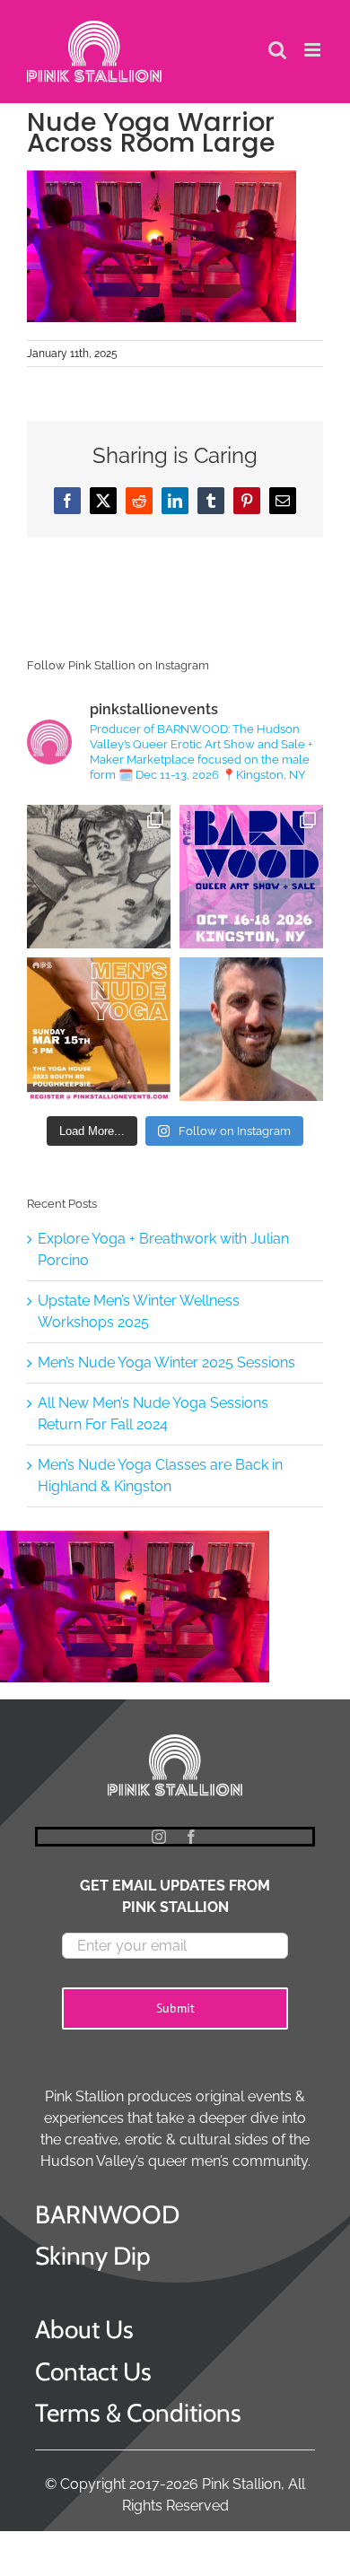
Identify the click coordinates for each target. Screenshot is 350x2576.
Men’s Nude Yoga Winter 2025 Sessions (166, 1362)
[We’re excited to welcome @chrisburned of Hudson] (251, 1029)
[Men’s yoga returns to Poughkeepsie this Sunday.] (99, 1029)
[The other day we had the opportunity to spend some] (99, 877)
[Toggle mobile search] (277, 50)
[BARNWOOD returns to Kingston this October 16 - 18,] (251, 877)
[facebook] (191, 1837)
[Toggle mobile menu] (314, 50)
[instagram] (159, 1837)
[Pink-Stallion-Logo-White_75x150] (175, 1738)
